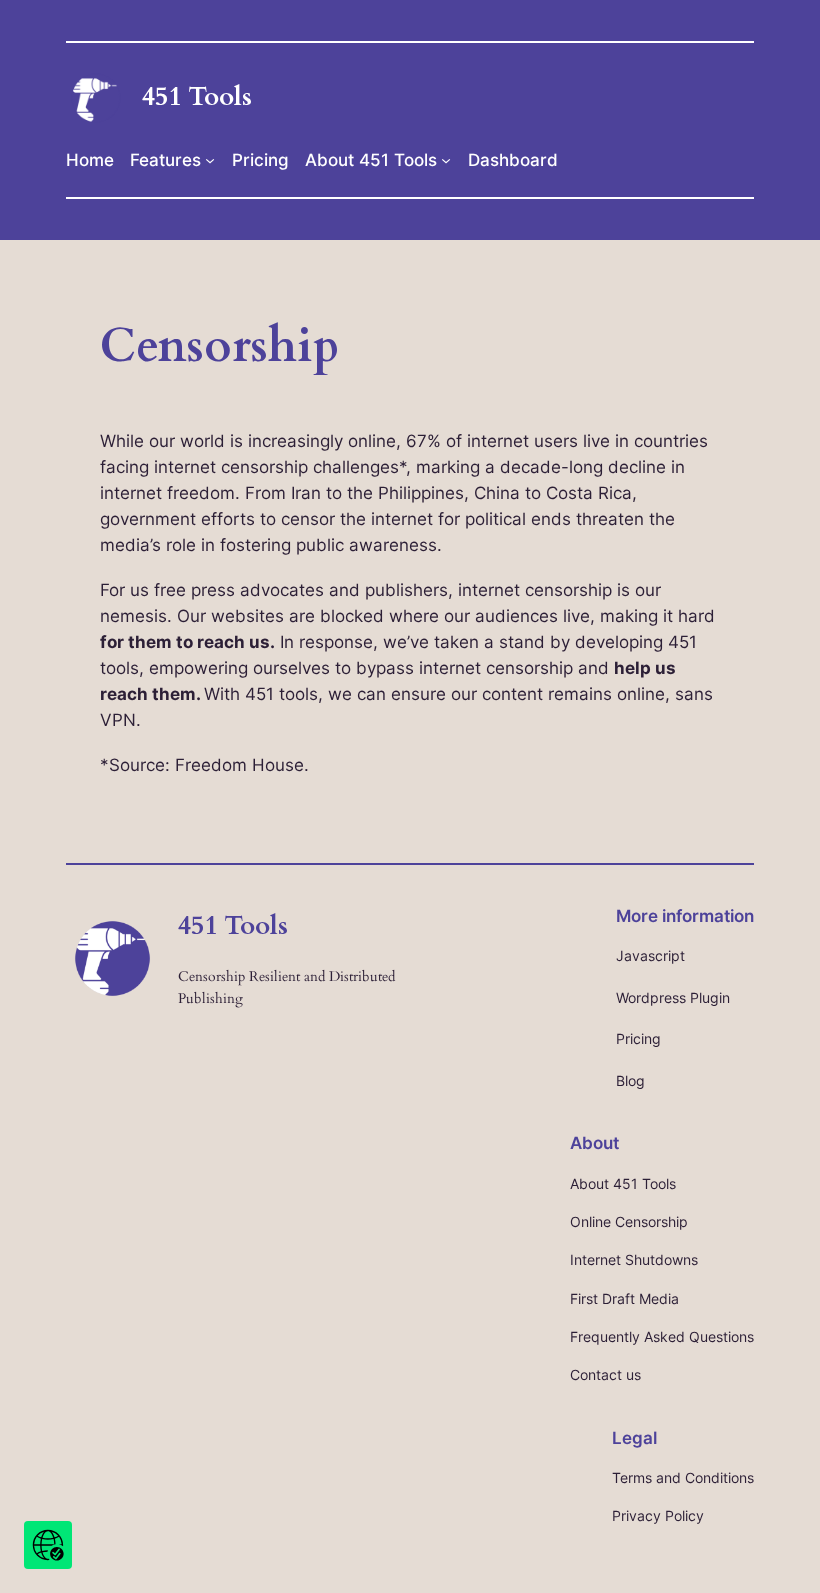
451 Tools (197, 96)
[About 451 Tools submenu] (446, 160)
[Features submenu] (210, 160)
